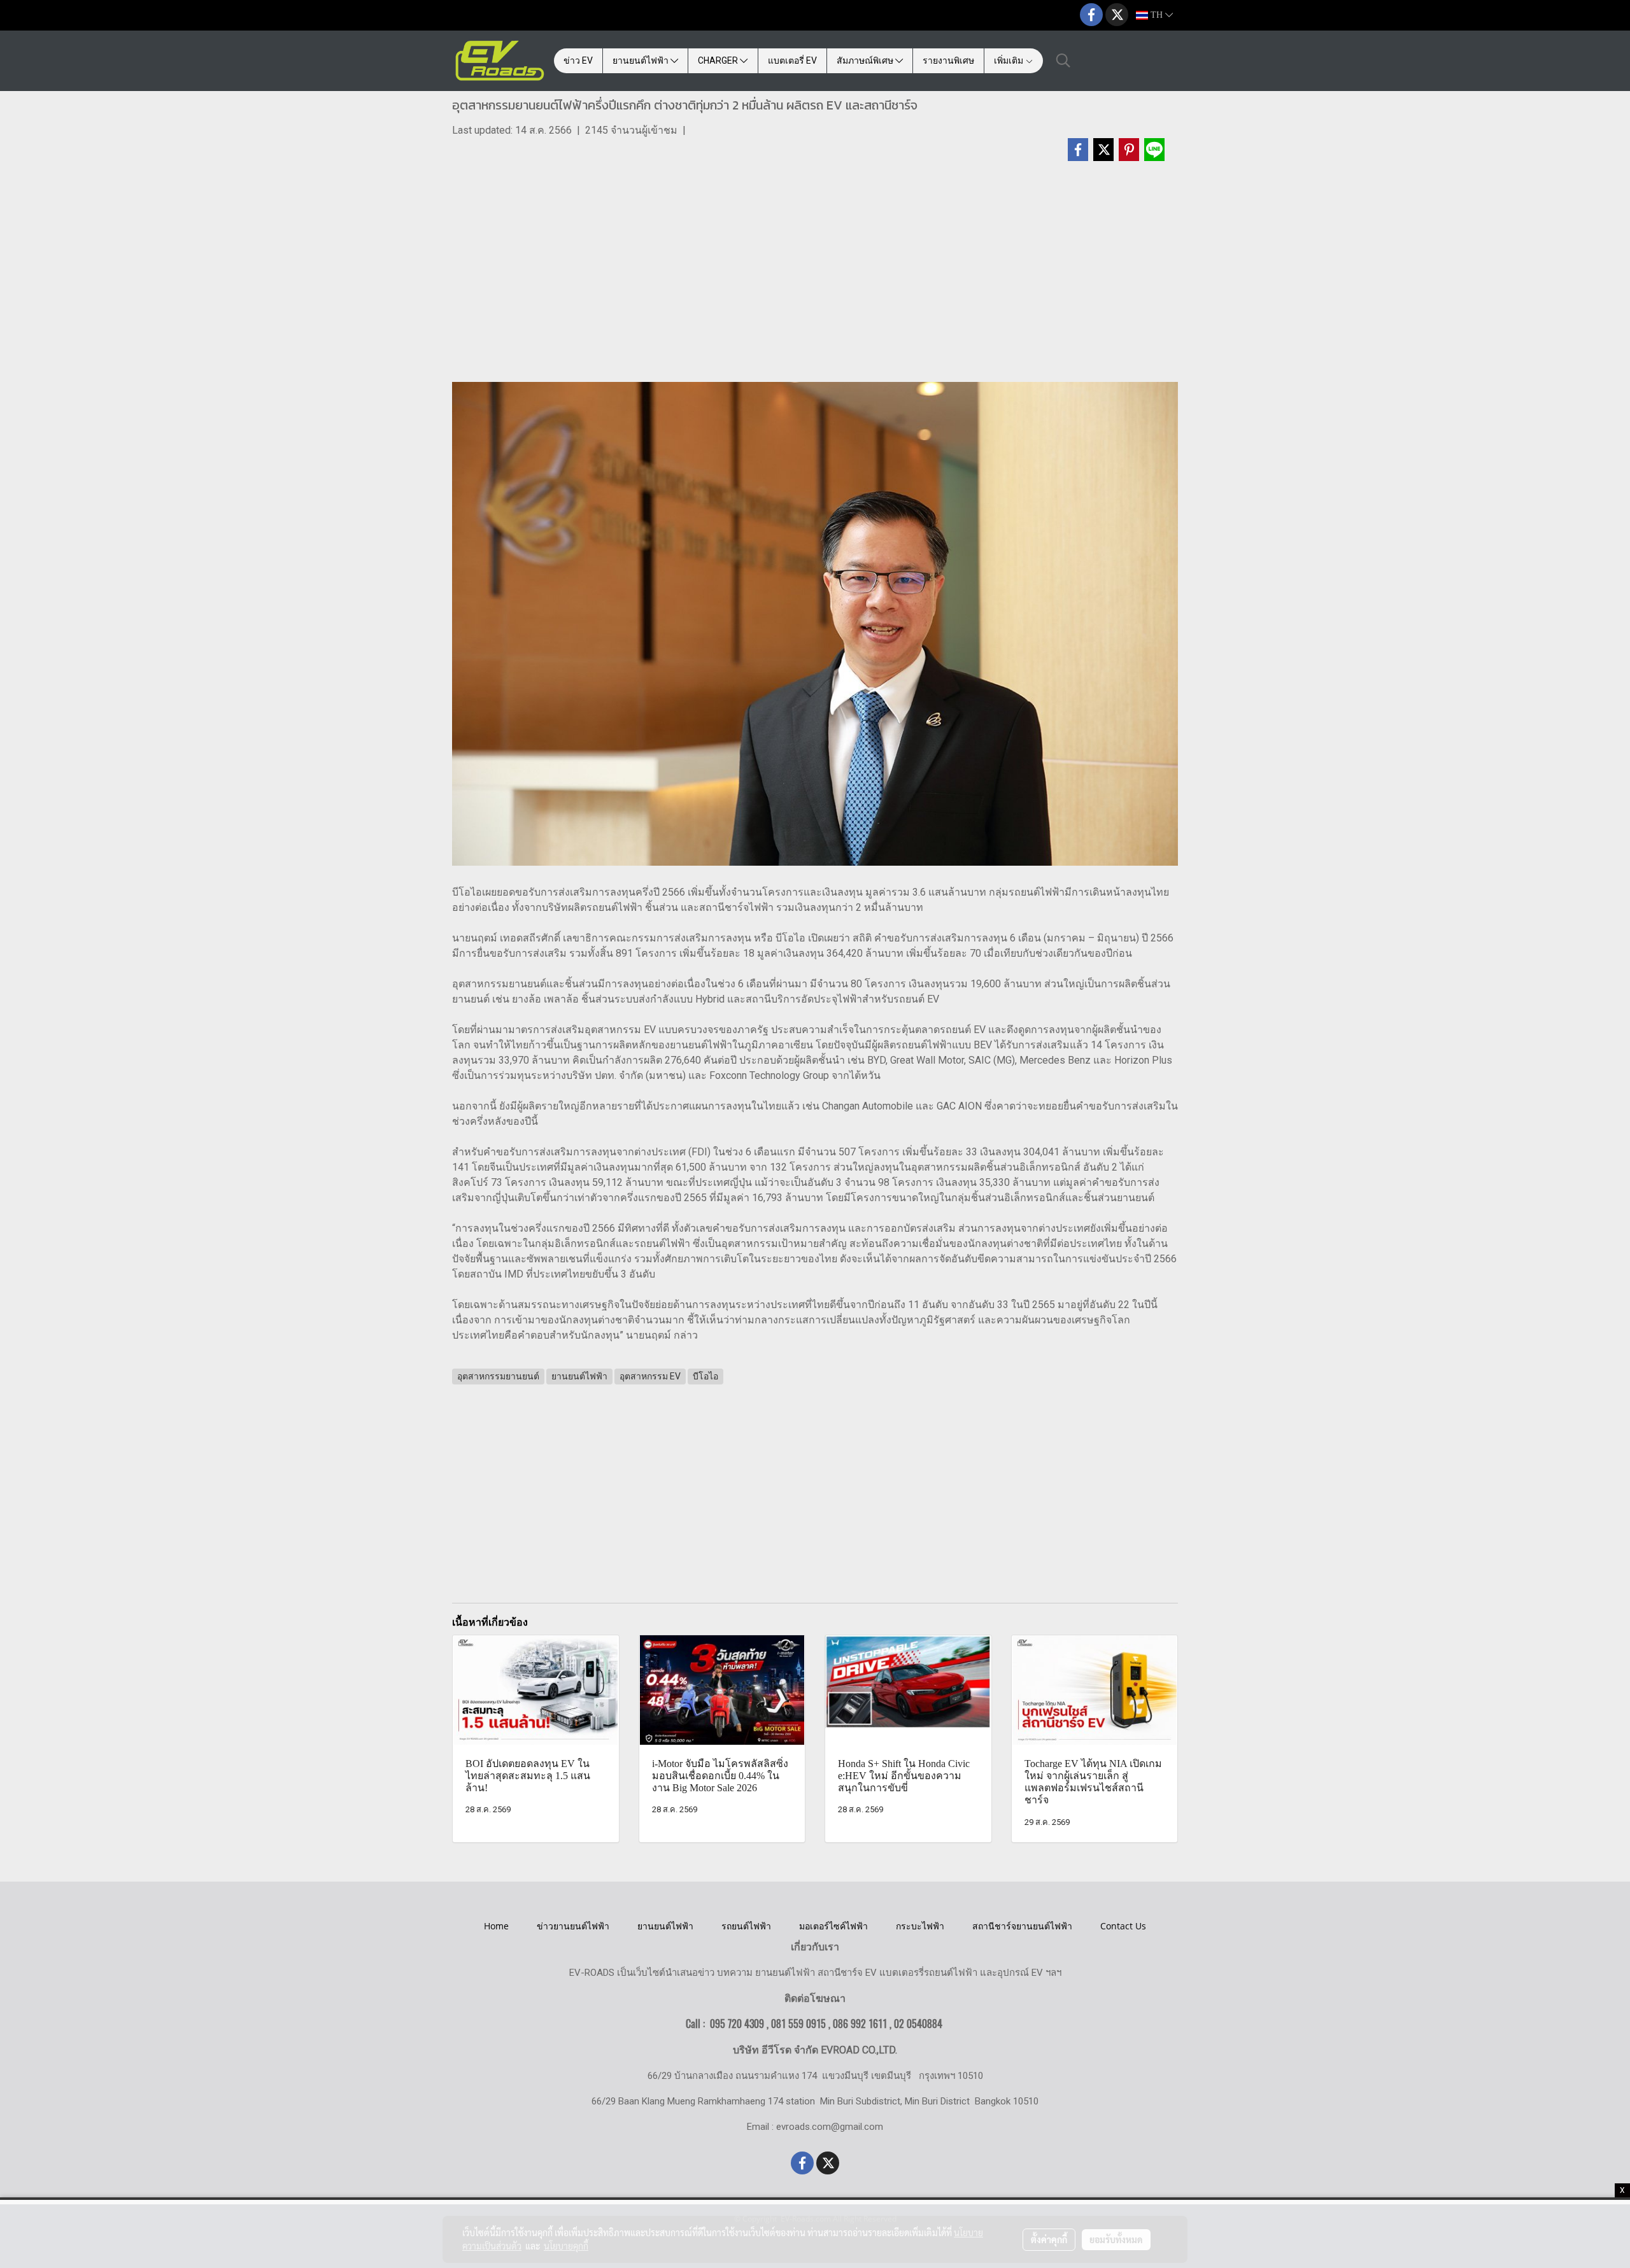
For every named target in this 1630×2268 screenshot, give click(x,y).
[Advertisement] (815, 278)
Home (496, 1926)
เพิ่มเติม (1010, 60)
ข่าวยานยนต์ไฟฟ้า (573, 1926)
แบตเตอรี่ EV (792, 60)
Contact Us (1123, 1926)
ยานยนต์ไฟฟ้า (641, 60)
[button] (1063, 60)
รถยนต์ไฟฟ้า (746, 1926)
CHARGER (719, 60)
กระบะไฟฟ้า (920, 1926)
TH (1157, 15)
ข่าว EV (578, 60)
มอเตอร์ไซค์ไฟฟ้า (833, 1926)
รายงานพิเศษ (948, 60)
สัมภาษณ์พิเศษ (866, 60)
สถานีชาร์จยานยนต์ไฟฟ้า (1022, 1926)
